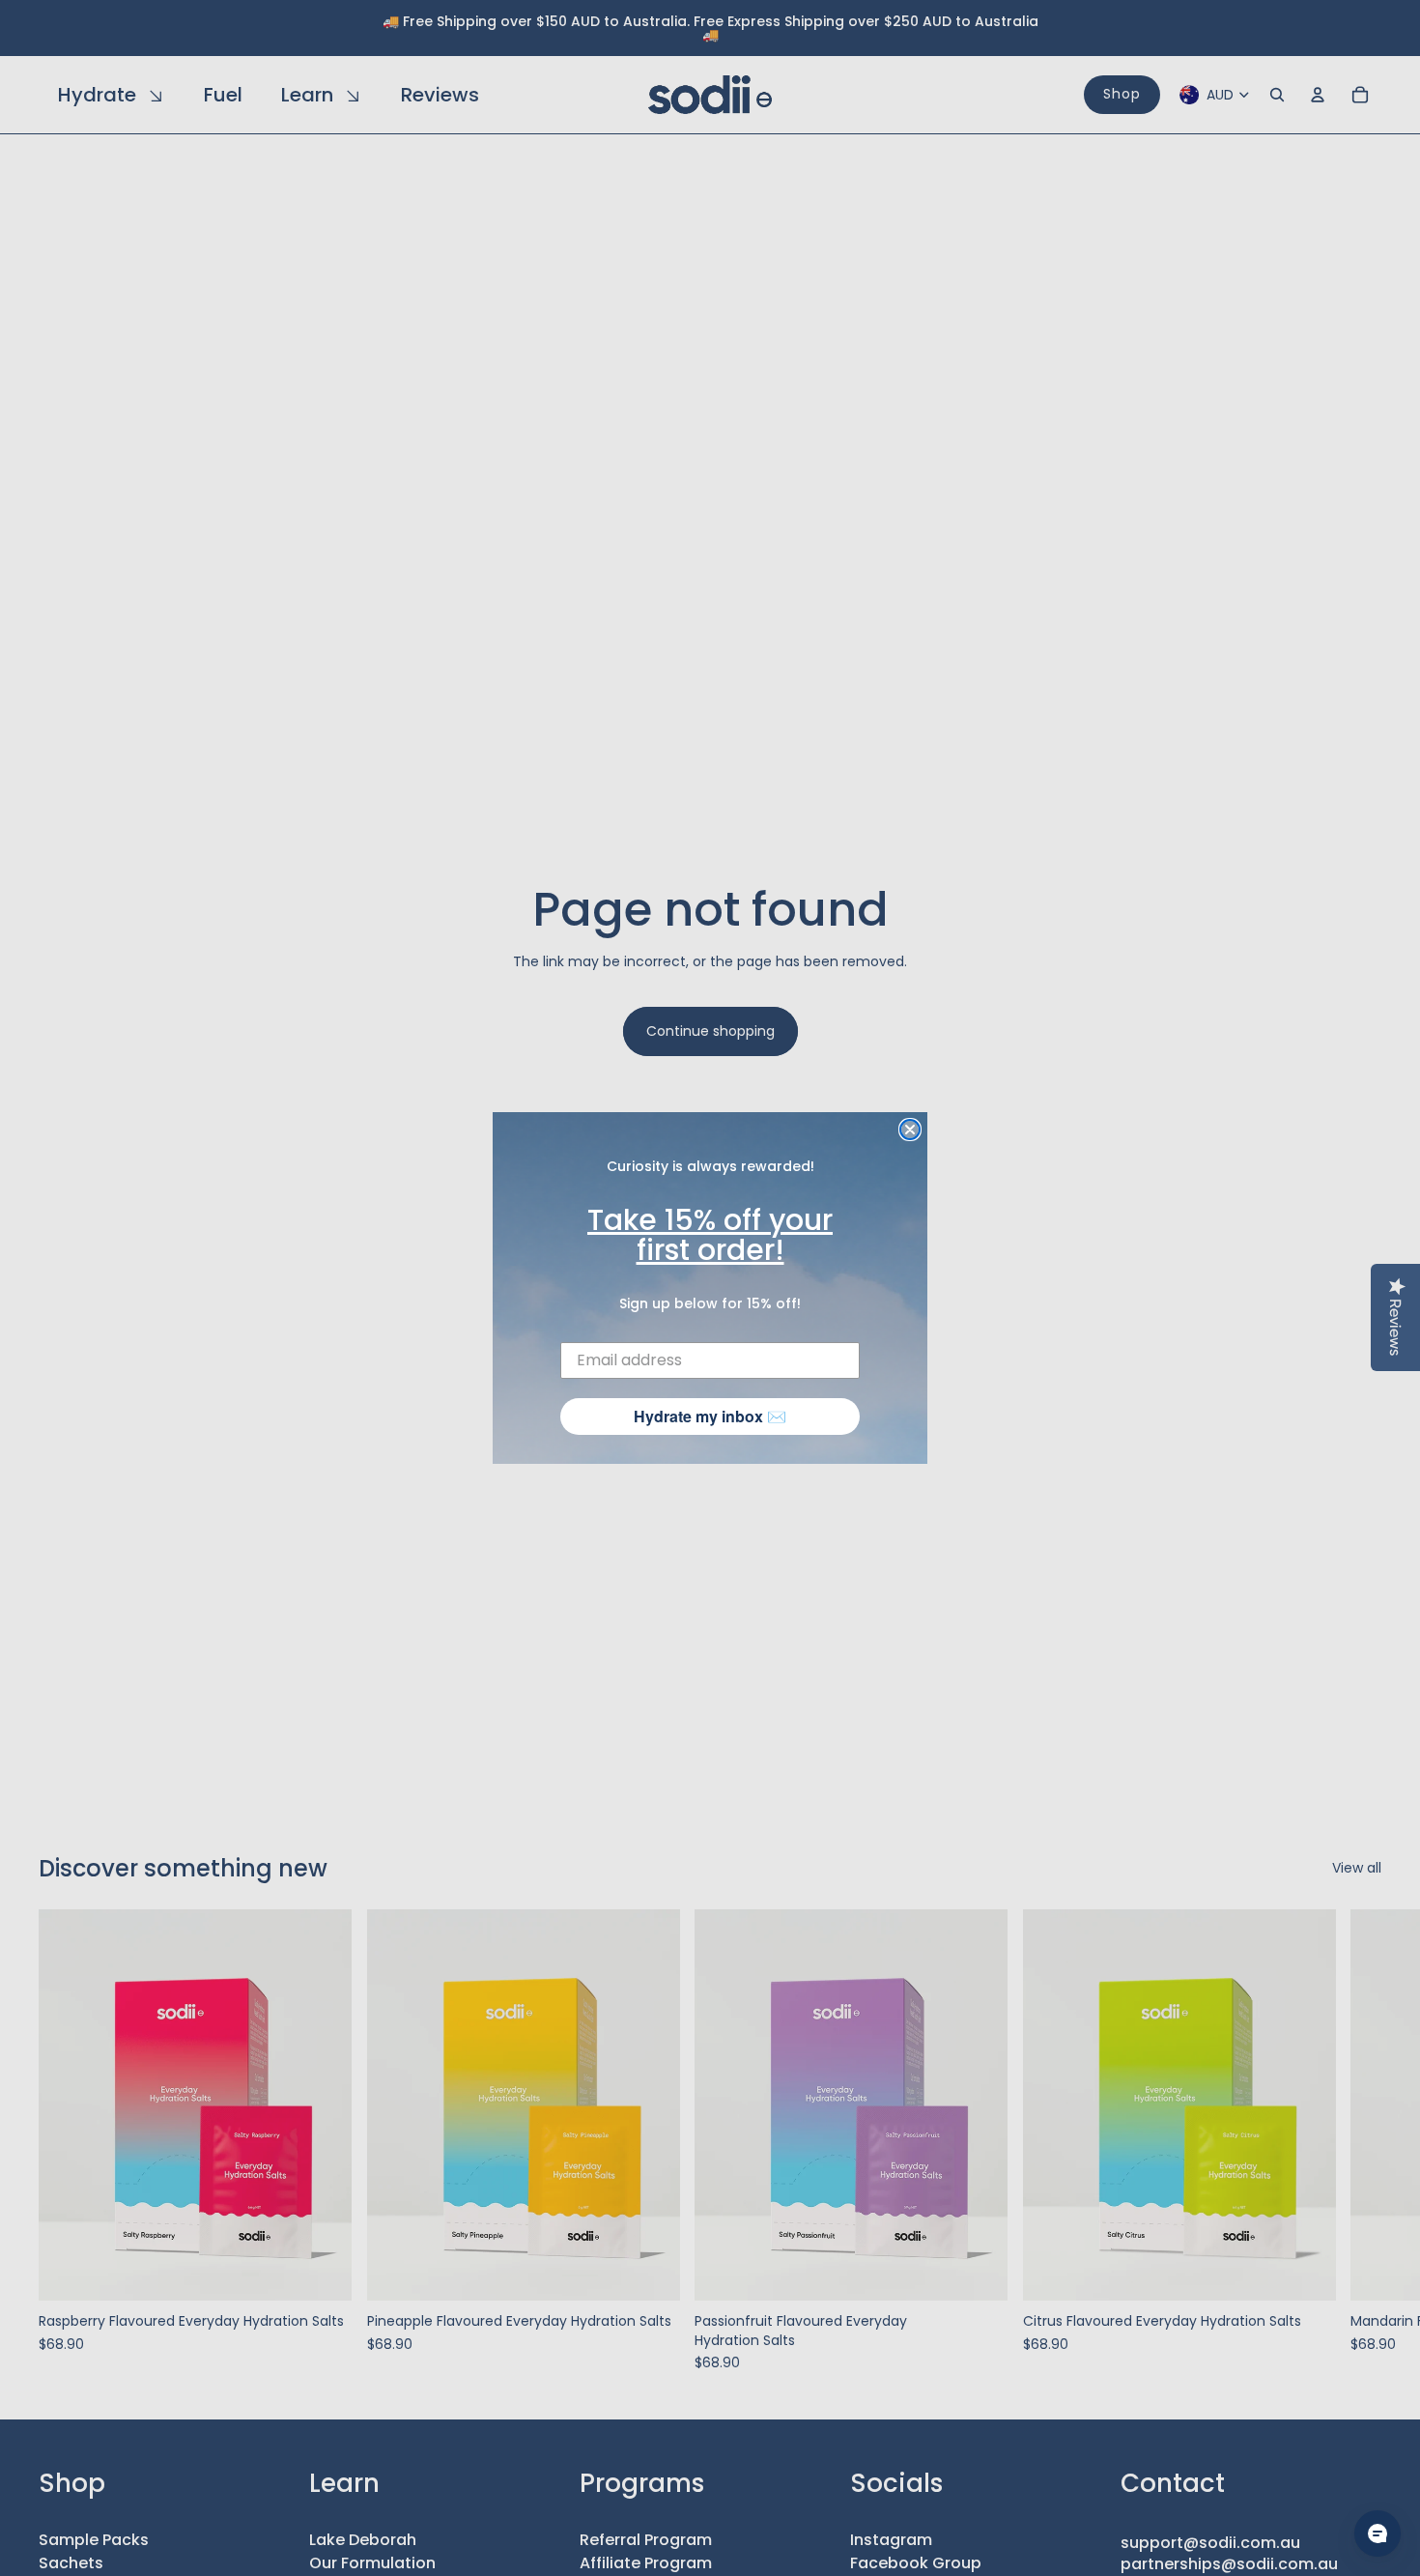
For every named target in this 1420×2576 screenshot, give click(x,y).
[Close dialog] (910, 1130)
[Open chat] (1377, 2533)
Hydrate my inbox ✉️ (710, 1416)
